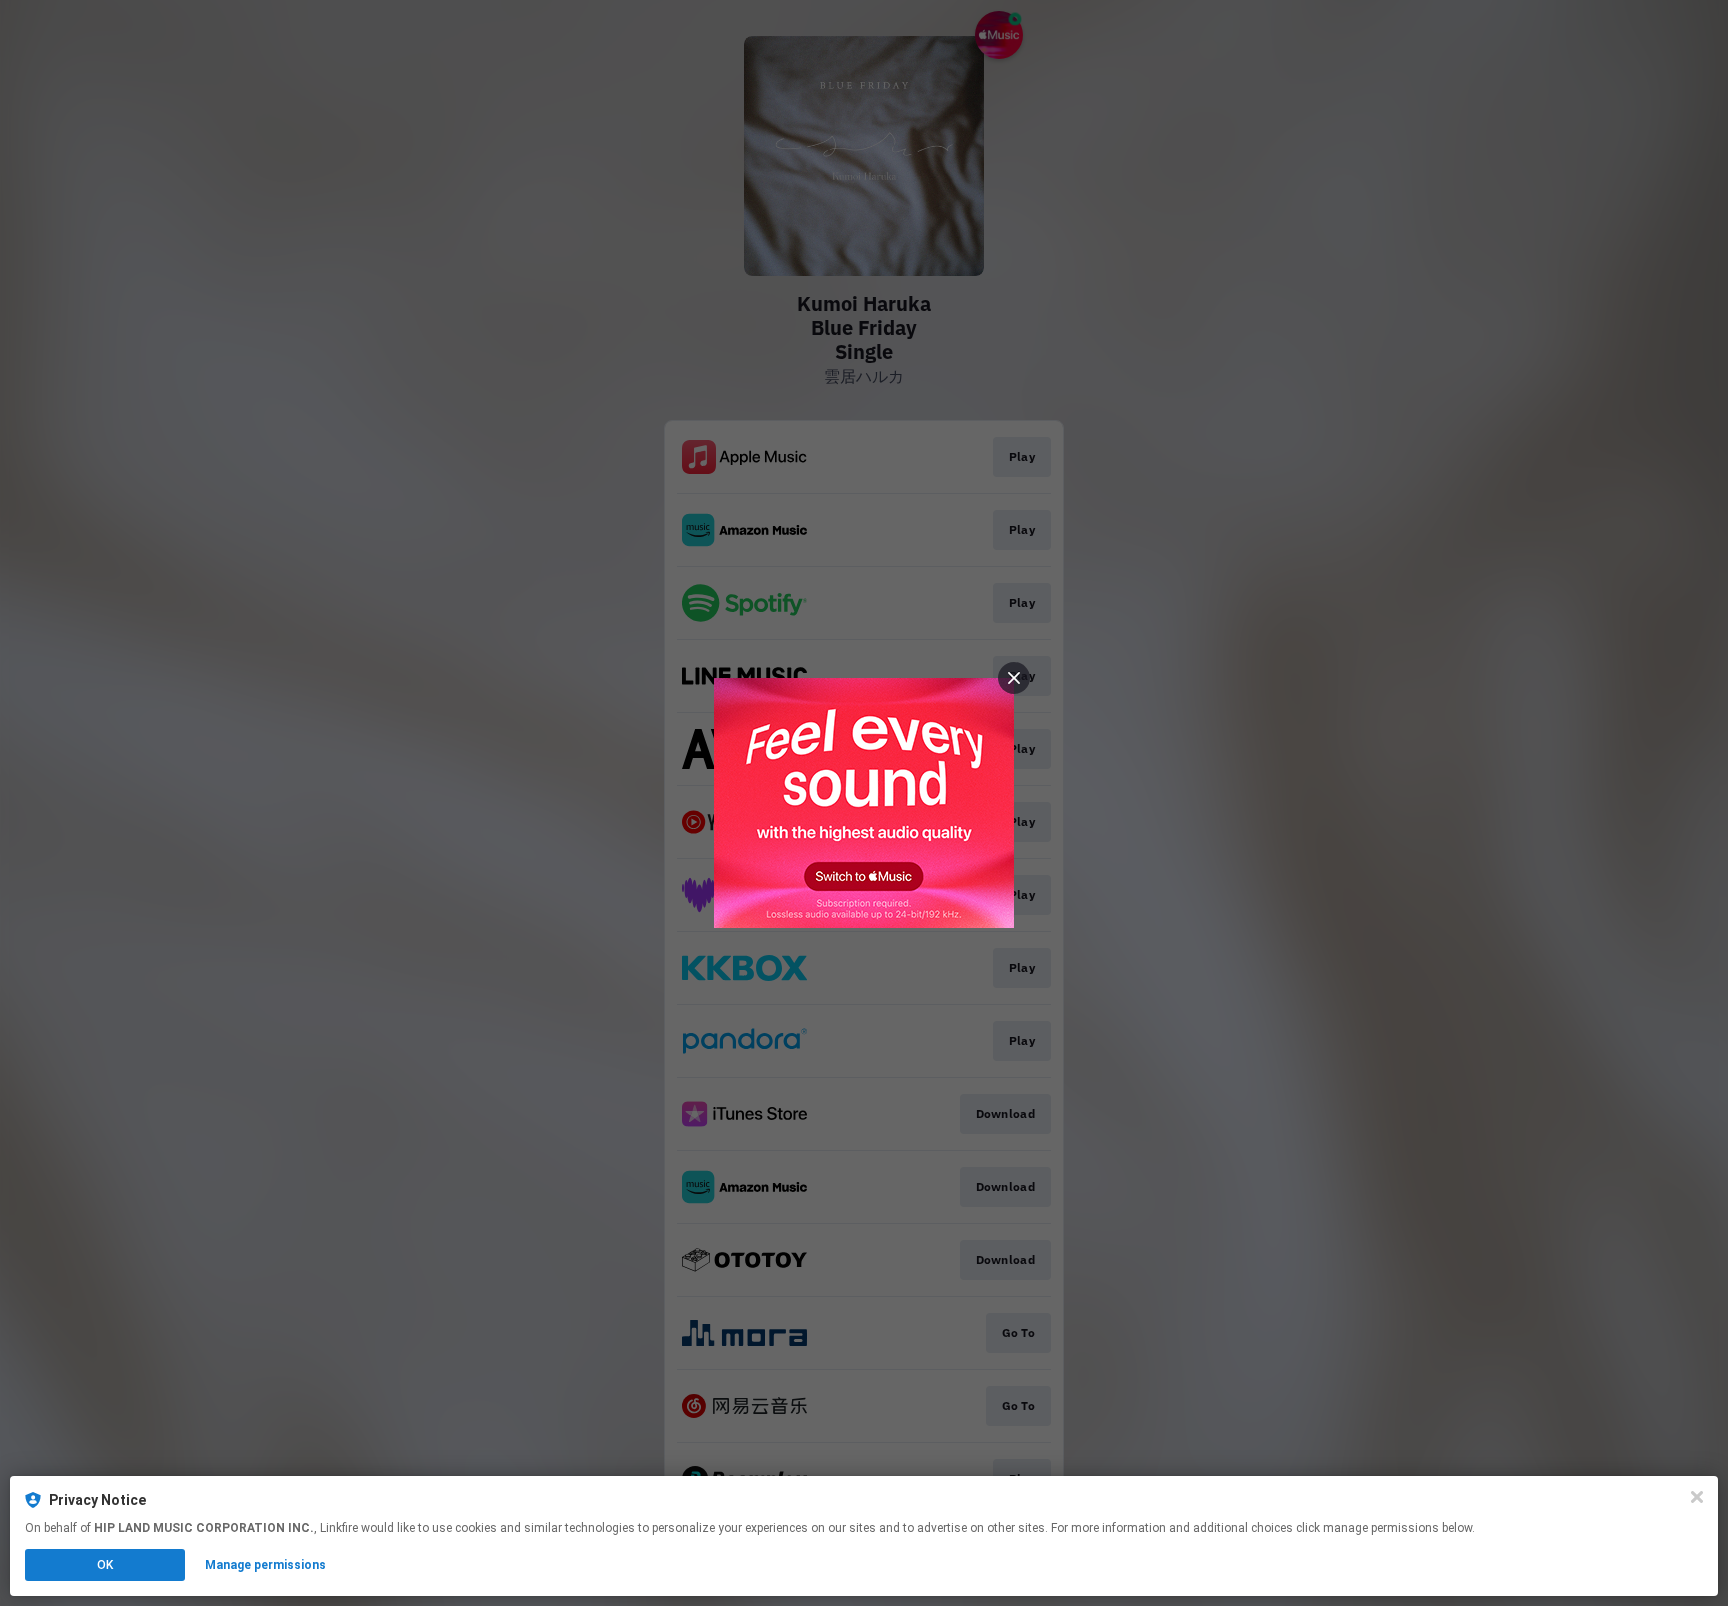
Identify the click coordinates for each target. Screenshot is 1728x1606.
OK (105, 1565)
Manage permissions (265, 1565)
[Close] (1697, 1497)
